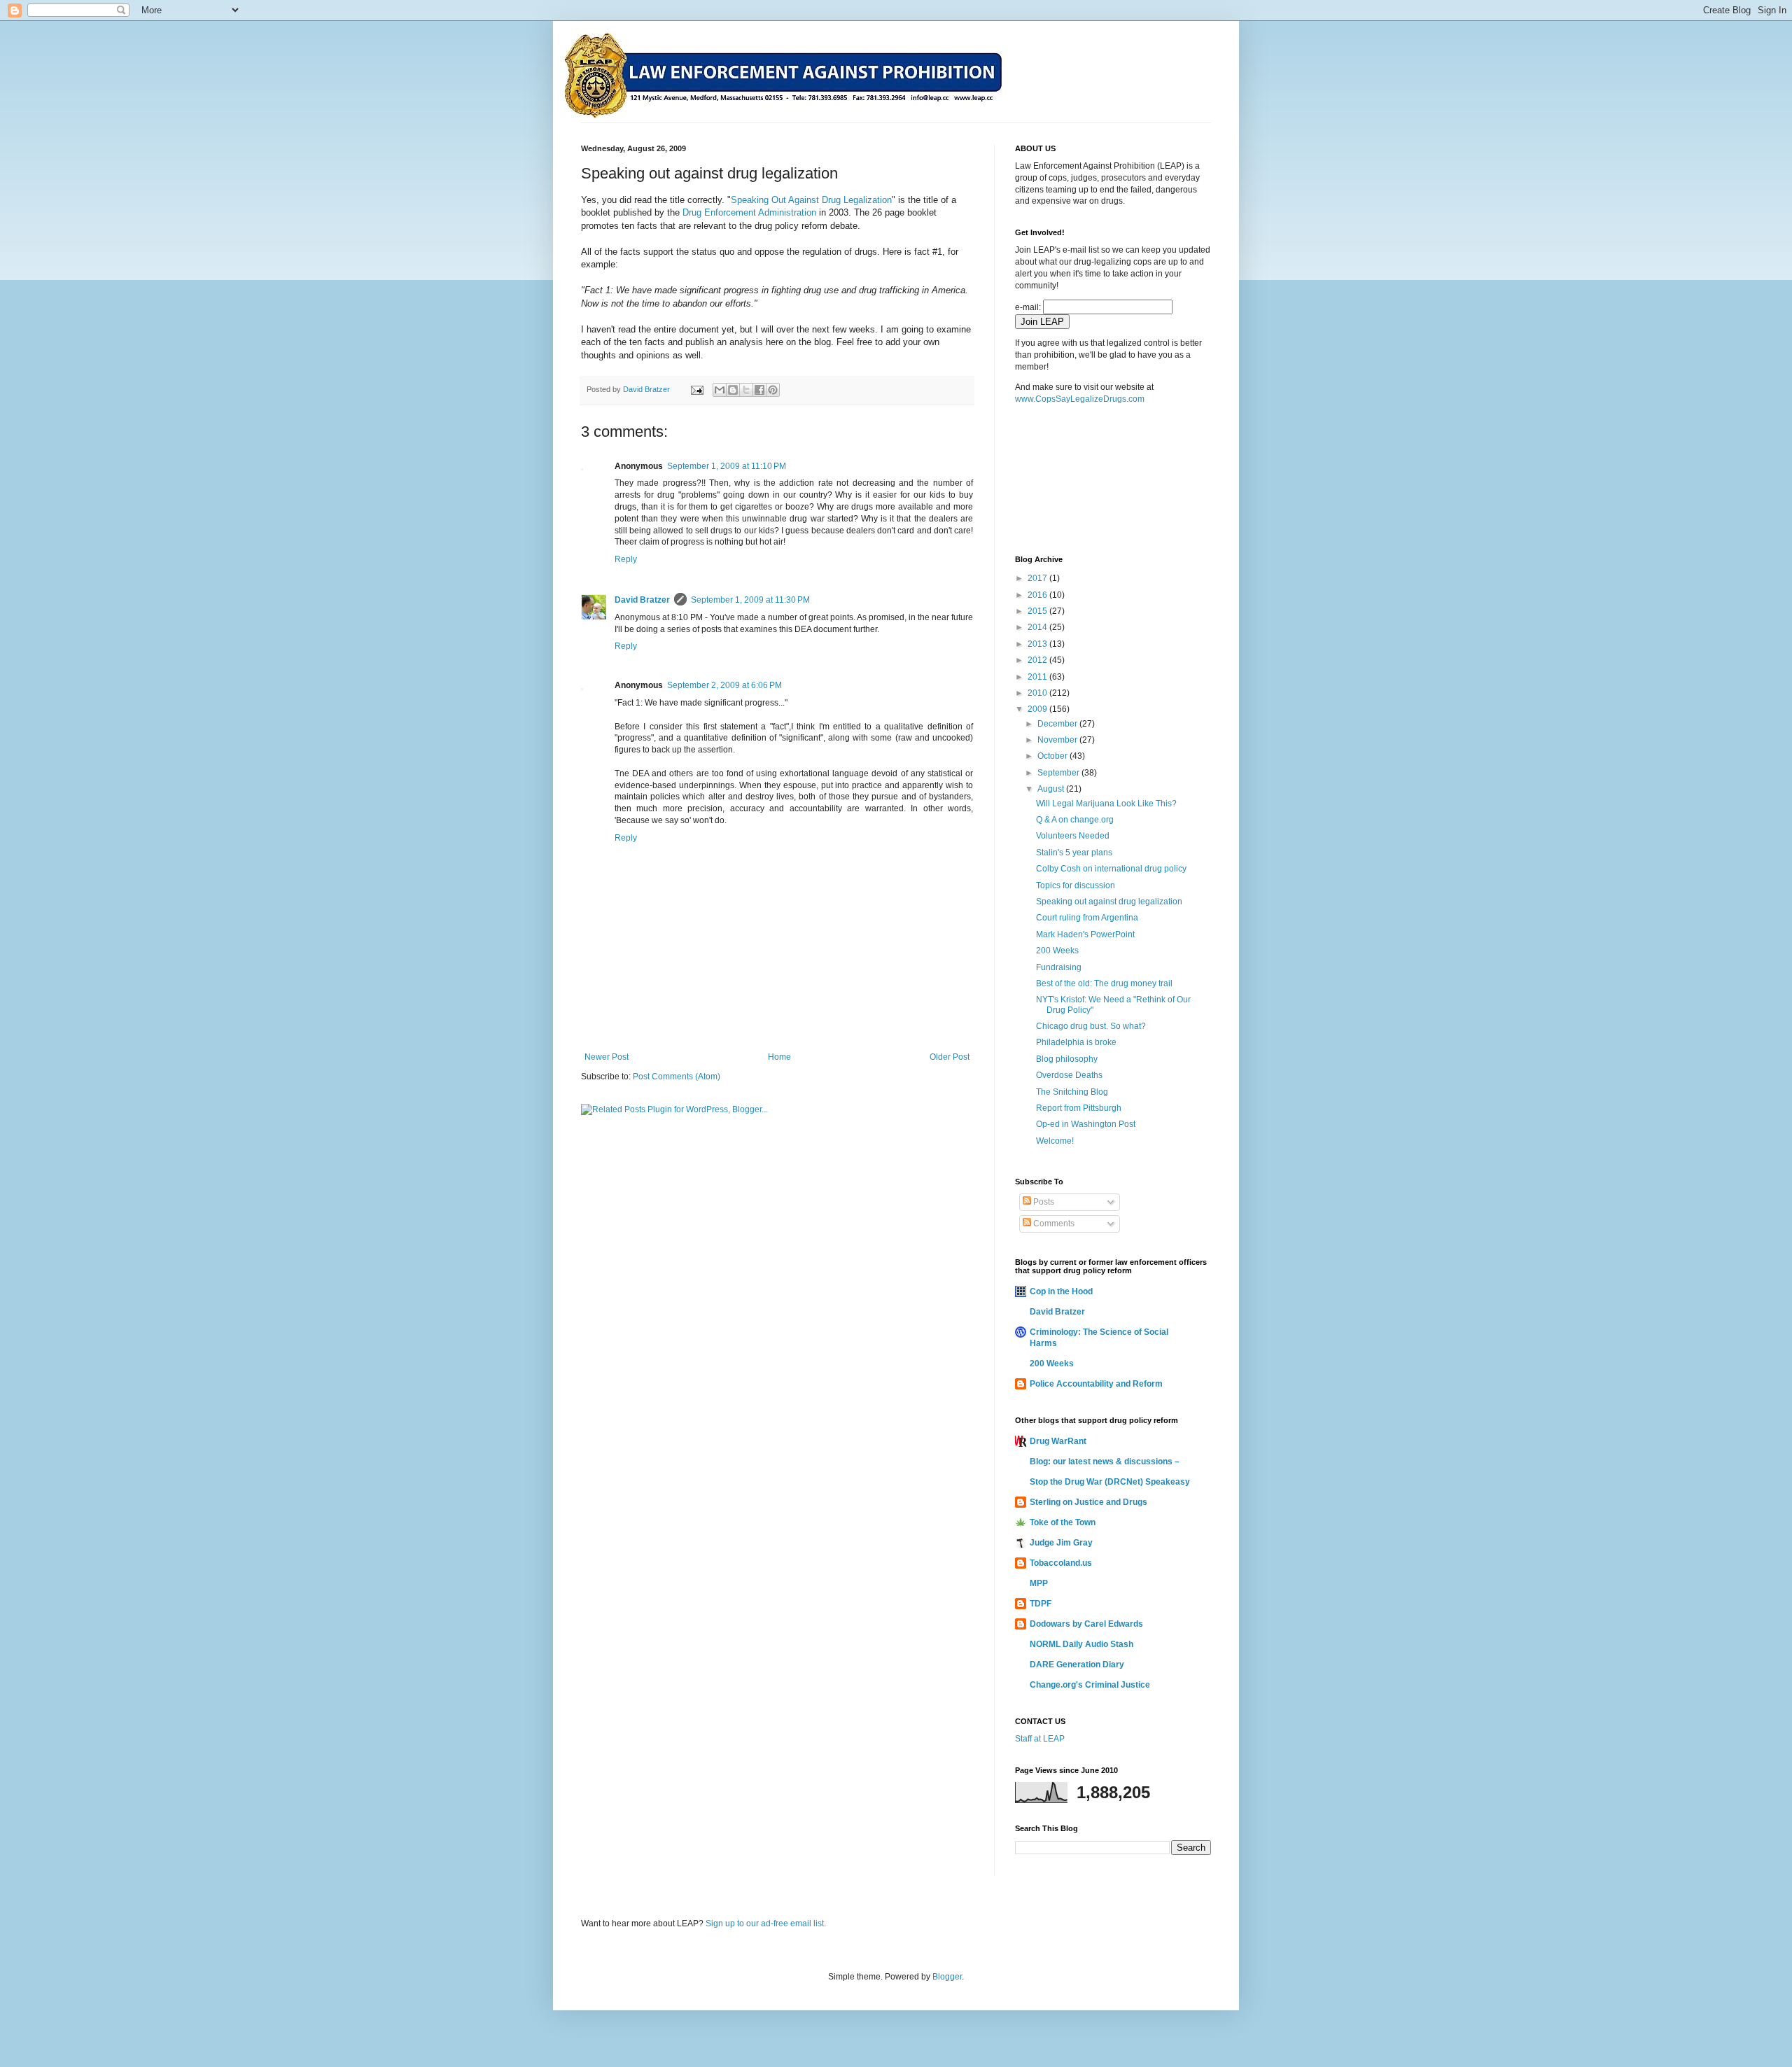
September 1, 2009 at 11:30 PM (750, 600)
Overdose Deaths (1069, 1075)
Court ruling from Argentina (1087, 918)
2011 (1038, 677)
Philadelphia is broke (1076, 1042)
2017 (1038, 578)
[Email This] (720, 390)
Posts (1043, 1202)
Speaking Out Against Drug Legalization (811, 200)
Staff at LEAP (1040, 1739)
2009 (1038, 709)
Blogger (947, 1977)
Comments (1053, 1224)
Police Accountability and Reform (1096, 1384)
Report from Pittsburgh (1079, 1108)
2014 (1038, 627)
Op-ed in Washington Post (1086, 1124)
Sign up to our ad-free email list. (766, 1924)
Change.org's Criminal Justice (1090, 1685)
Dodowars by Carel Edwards (1086, 1624)
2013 (1038, 644)
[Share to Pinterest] (773, 390)
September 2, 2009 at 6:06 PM (724, 685)
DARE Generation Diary (1077, 1665)
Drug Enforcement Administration (749, 212)
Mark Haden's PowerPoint (1085, 934)
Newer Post (607, 1057)
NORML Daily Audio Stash (1081, 1644)
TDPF (1041, 1604)
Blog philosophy (1067, 1059)
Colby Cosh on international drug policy (1111, 869)
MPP (1039, 1583)
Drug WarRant (1058, 1441)
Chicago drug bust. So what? (1091, 1026)
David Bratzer (642, 600)
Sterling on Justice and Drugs (1088, 1502)
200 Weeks (1057, 951)
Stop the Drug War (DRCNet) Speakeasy (1110, 1482)
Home (779, 1057)
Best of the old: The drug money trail (1104, 983)
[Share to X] (746, 390)
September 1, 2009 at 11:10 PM (727, 466)
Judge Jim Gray (1061, 1543)
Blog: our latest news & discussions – (1105, 1462)
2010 (1038, 693)
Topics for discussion (1076, 885)
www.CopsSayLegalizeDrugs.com (1080, 399)
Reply (626, 559)
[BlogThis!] (733, 390)
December (1058, 724)
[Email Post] (696, 389)
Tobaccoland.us (1061, 1563)
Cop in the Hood (1061, 1291)
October (1053, 756)
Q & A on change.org (1075, 820)
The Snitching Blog (1072, 1092)
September (1059, 773)
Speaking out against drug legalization (1109, 902)
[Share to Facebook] (759, 390)
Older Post (950, 1057)
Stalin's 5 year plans (1074, 853)
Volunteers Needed (1073, 836)
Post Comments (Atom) (677, 1077)
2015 (1038, 611)
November (1058, 740)
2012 (1038, 660)
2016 (1038, 595)
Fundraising (1059, 967)
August (1052, 789)
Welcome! (1055, 1141)
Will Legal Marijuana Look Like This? (1106, 804)
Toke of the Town (1063, 1522)
